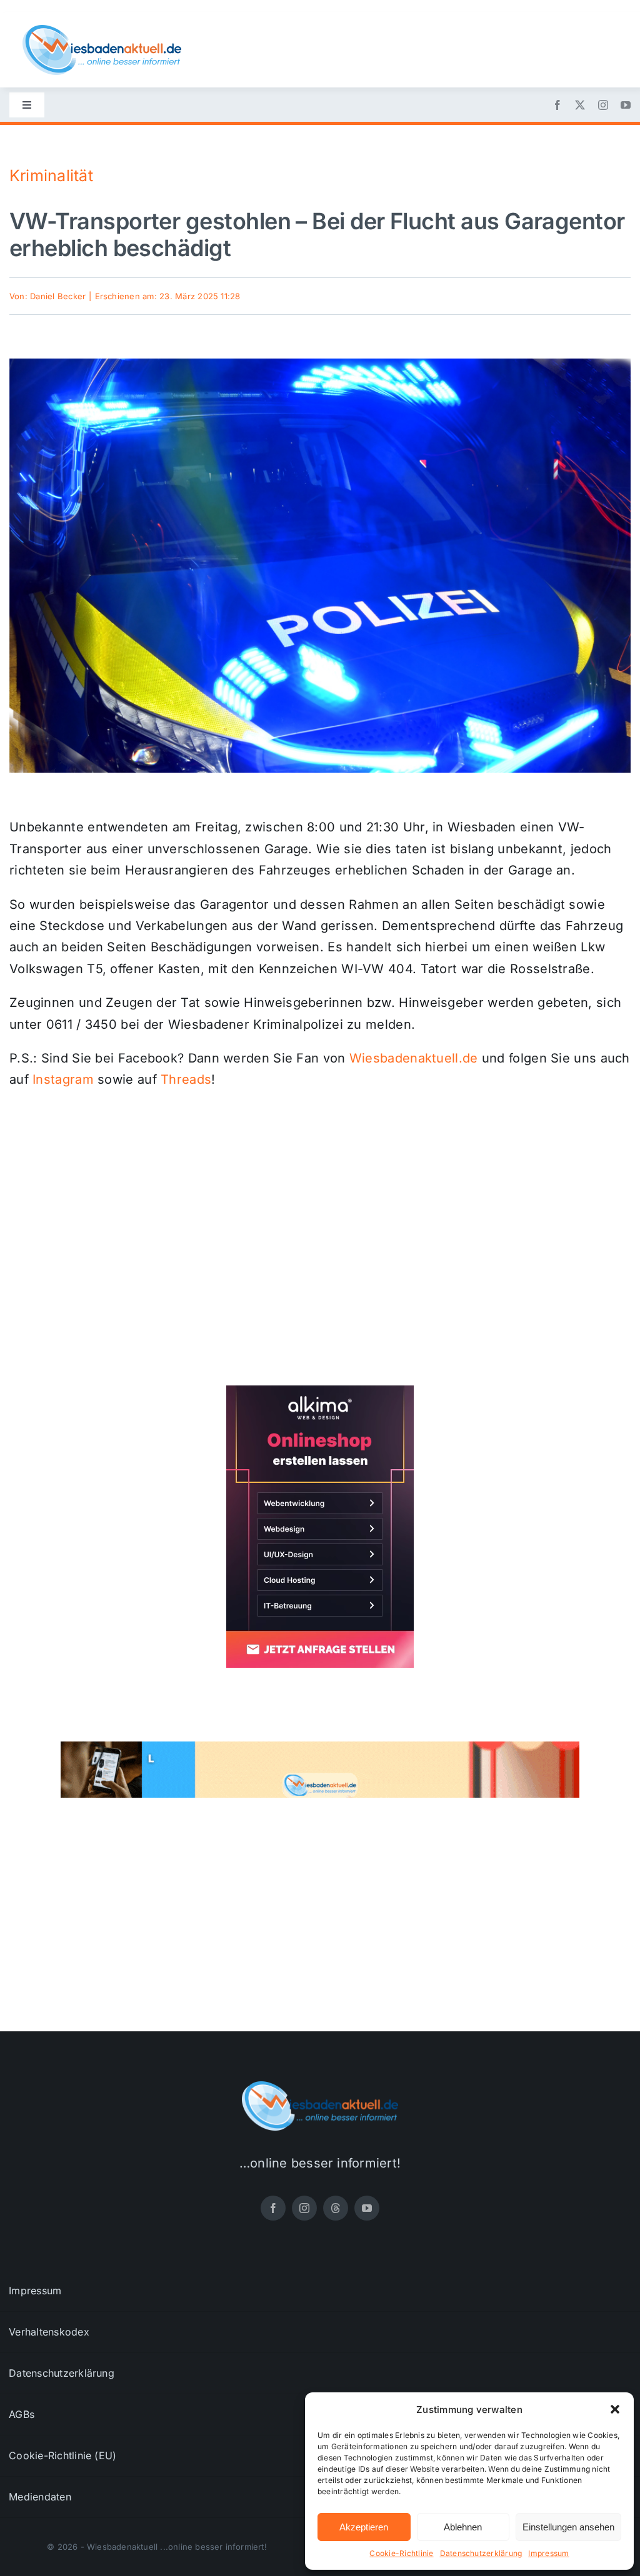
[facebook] (557, 105)
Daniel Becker (58, 296)
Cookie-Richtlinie (401, 2553)
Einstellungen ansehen (568, 2527)
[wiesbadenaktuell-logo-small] (102, 30)
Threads (186, 1079)
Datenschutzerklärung (481, 2553)
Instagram (63, 1079)
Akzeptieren (364, 2527)
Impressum (548, 2553)
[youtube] (626, 105)
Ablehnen (463, 2527)
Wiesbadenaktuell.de (414, 1058)
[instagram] (603, 105)
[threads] (336, 2208)
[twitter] (580, 105)
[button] (615, 2409)
